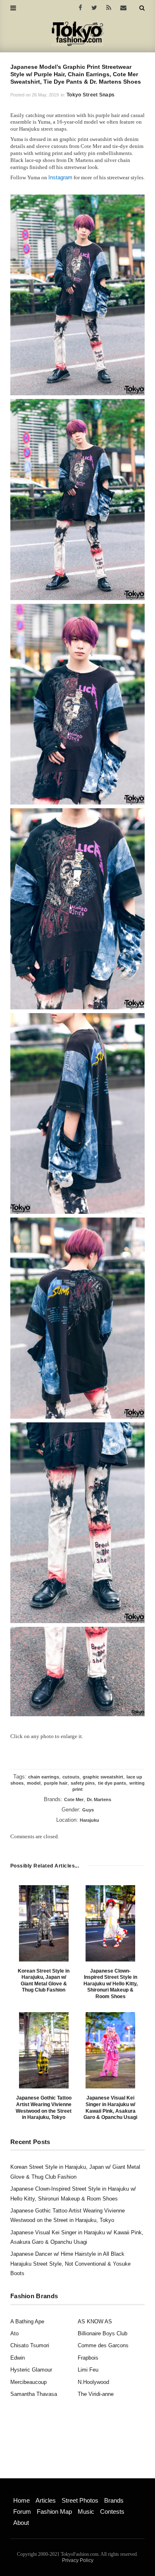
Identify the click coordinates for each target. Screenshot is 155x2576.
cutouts (71, 1777)
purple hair (56, 1783)
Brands (114, 2500)
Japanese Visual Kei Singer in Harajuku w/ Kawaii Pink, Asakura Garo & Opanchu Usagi (110, 2108)
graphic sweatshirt (103, 1777)
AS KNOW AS (95, 2321)
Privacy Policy (78, 2560)
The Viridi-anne (96, 2394)
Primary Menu (27, 2492)
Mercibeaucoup (29, 2382)
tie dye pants (112, 1783)
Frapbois (88, 2358)
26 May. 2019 (45, 95)
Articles (46, 2500)
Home (21, 2500)
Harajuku (89, 1820)
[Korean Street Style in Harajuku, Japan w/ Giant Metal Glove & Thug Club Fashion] (44, 1923)
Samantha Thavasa (34, 2394)
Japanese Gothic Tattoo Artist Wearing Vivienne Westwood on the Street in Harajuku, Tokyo (44, 2108)
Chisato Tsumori (30, 2345)
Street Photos (80, 2500)
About (21, 2523)
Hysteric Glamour (31, 2370)
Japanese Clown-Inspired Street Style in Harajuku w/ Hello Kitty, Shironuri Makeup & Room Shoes (111, 1984)
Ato (14, 2333)
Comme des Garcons (103, 2345)
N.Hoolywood (93, 2382)
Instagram (60, 177)
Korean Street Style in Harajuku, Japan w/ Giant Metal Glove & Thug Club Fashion (44, 1981)
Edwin (18, 2358)
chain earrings (44, 1777)
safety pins (83, 1783)
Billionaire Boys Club (103, 2333)
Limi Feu (88, 2370)
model (34, 1783)
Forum (22, 2511)
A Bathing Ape (27, 2321)
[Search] (142, 8)
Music (86, 2511)
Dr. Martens (99, 1799)
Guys (88, 1810)
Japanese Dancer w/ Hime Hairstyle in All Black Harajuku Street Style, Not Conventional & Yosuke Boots (70, 2264)
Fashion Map (54, 2511)
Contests (112, 2511)
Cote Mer (74, 1799)
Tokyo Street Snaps (91, 95)
